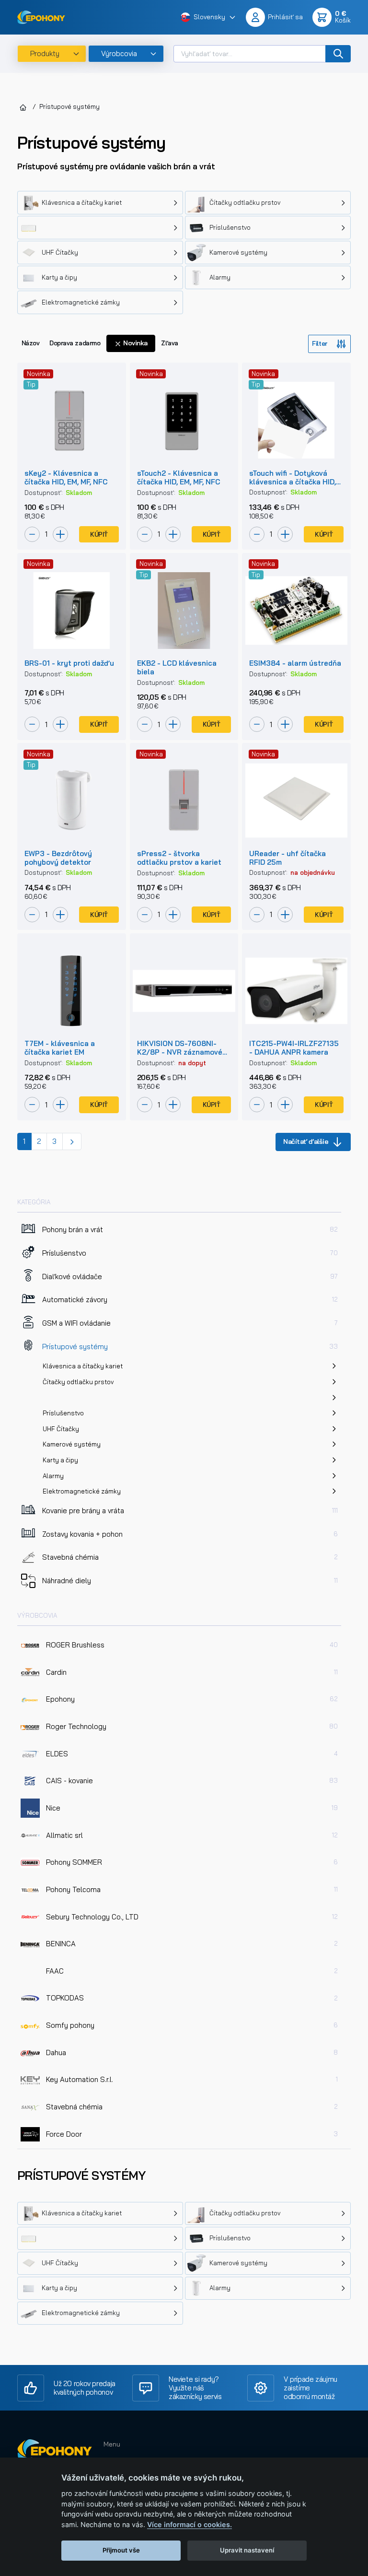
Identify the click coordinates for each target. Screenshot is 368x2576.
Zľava (170, 343)
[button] (208, 18)
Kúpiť (99, 534)
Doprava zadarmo (75, 343)
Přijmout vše (121, 2550)
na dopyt (192, 1063)
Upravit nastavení (247, 2550)
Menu (112, 2444)
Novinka (135, 343)
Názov (31, 343)
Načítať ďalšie (306, 1141)
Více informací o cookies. (190, 2524)
